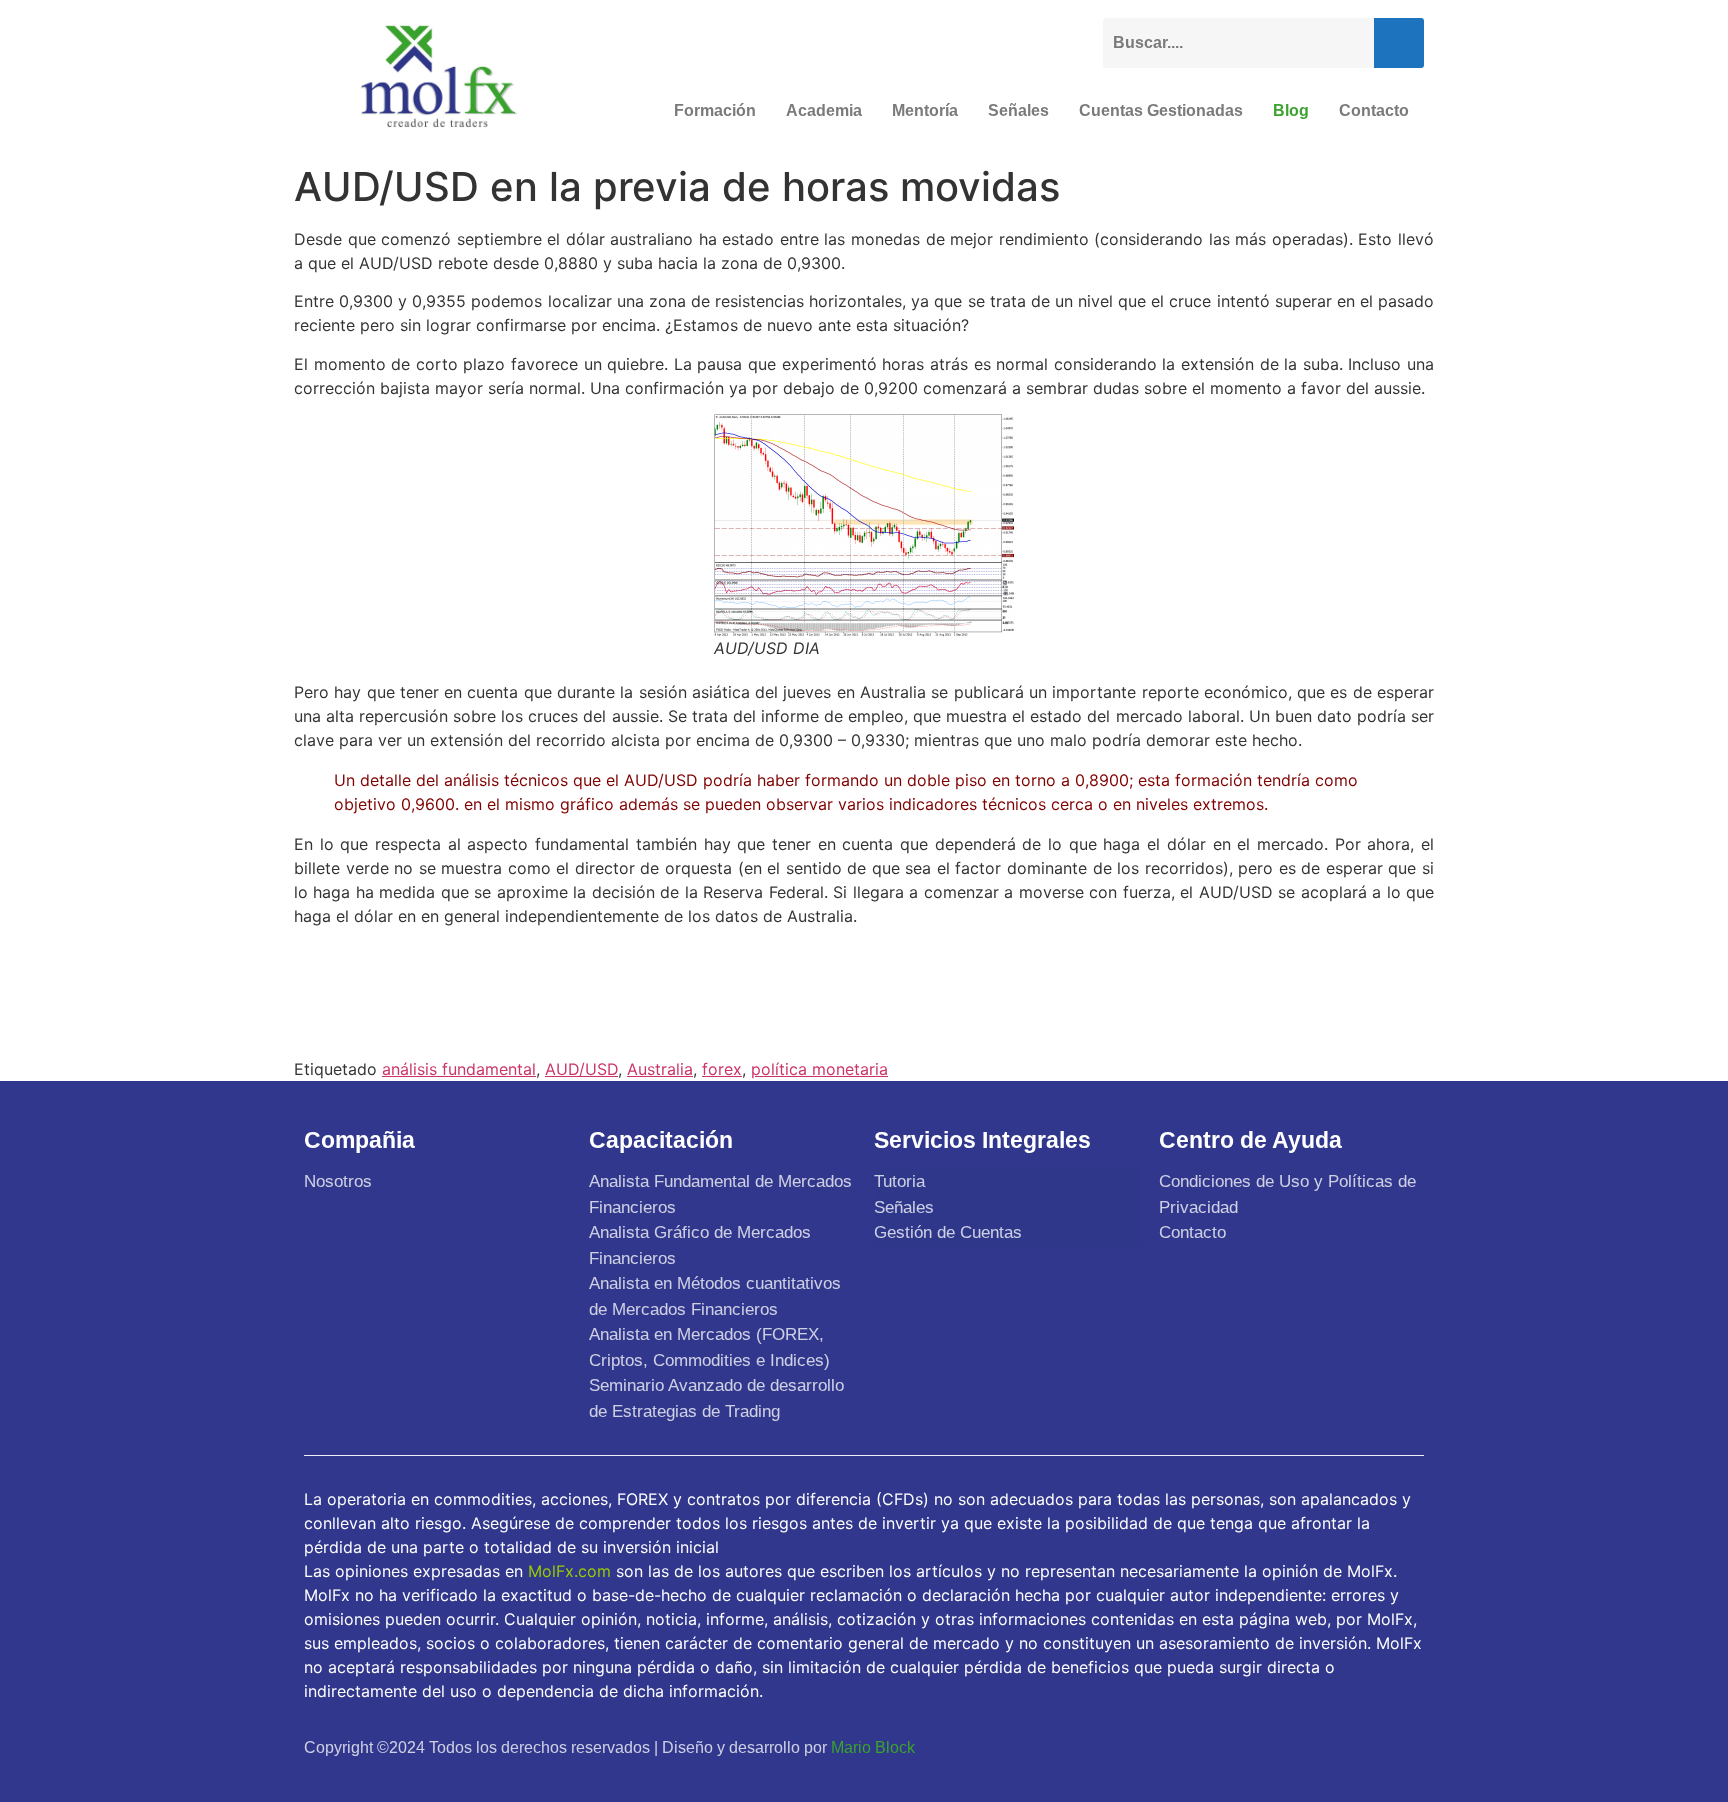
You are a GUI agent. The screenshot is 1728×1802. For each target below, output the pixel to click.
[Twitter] (1308, 1747)
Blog (1291, 110)
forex (722, 1069)
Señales (1018, 110)
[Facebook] (1261, 1747)
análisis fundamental (459, 1069)
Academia (824, 110)
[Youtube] (1355, 1747)
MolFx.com (569, 1571)
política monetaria (819, 1069)
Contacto (1374, 110)
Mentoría (925, 110)
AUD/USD (581, 1069)
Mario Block (873, 1747)
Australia (660, 1069)
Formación (715, 110)
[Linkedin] (1402, 1747)
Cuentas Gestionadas (1161, 110)
